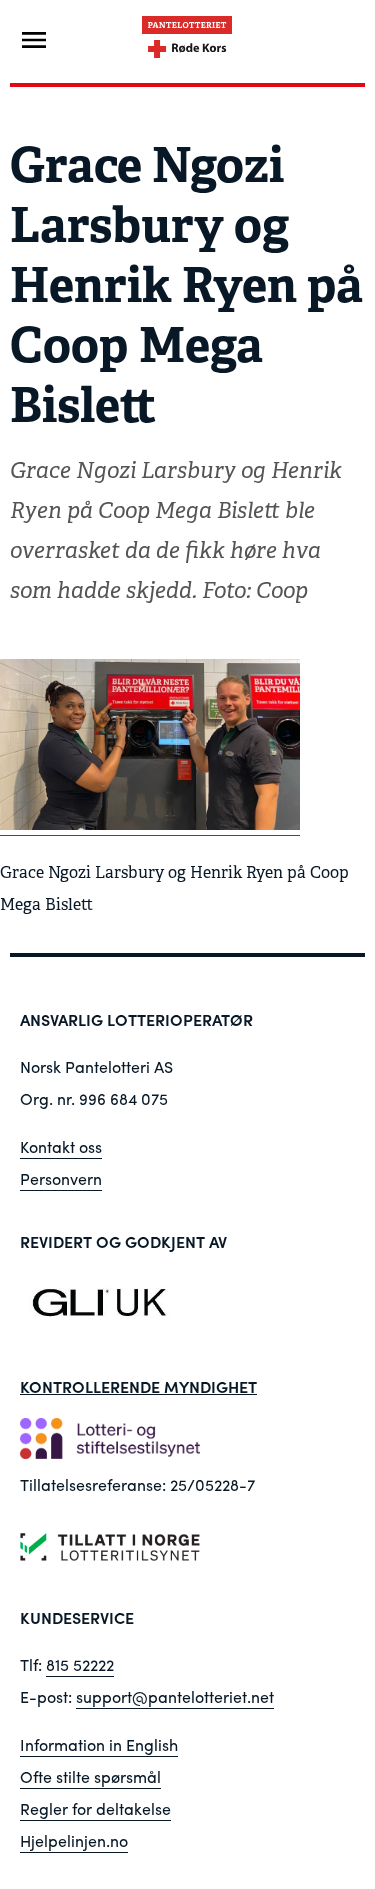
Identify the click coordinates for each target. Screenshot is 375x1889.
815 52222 (80, 1664)
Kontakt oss (61, 1146)
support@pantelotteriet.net (175, 1696)
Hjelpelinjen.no (74, 1840)
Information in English (99, 1744)
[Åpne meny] (34, 40)
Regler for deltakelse (95, 1808)
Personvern (61, 1178)
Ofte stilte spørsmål (90, 1776)
